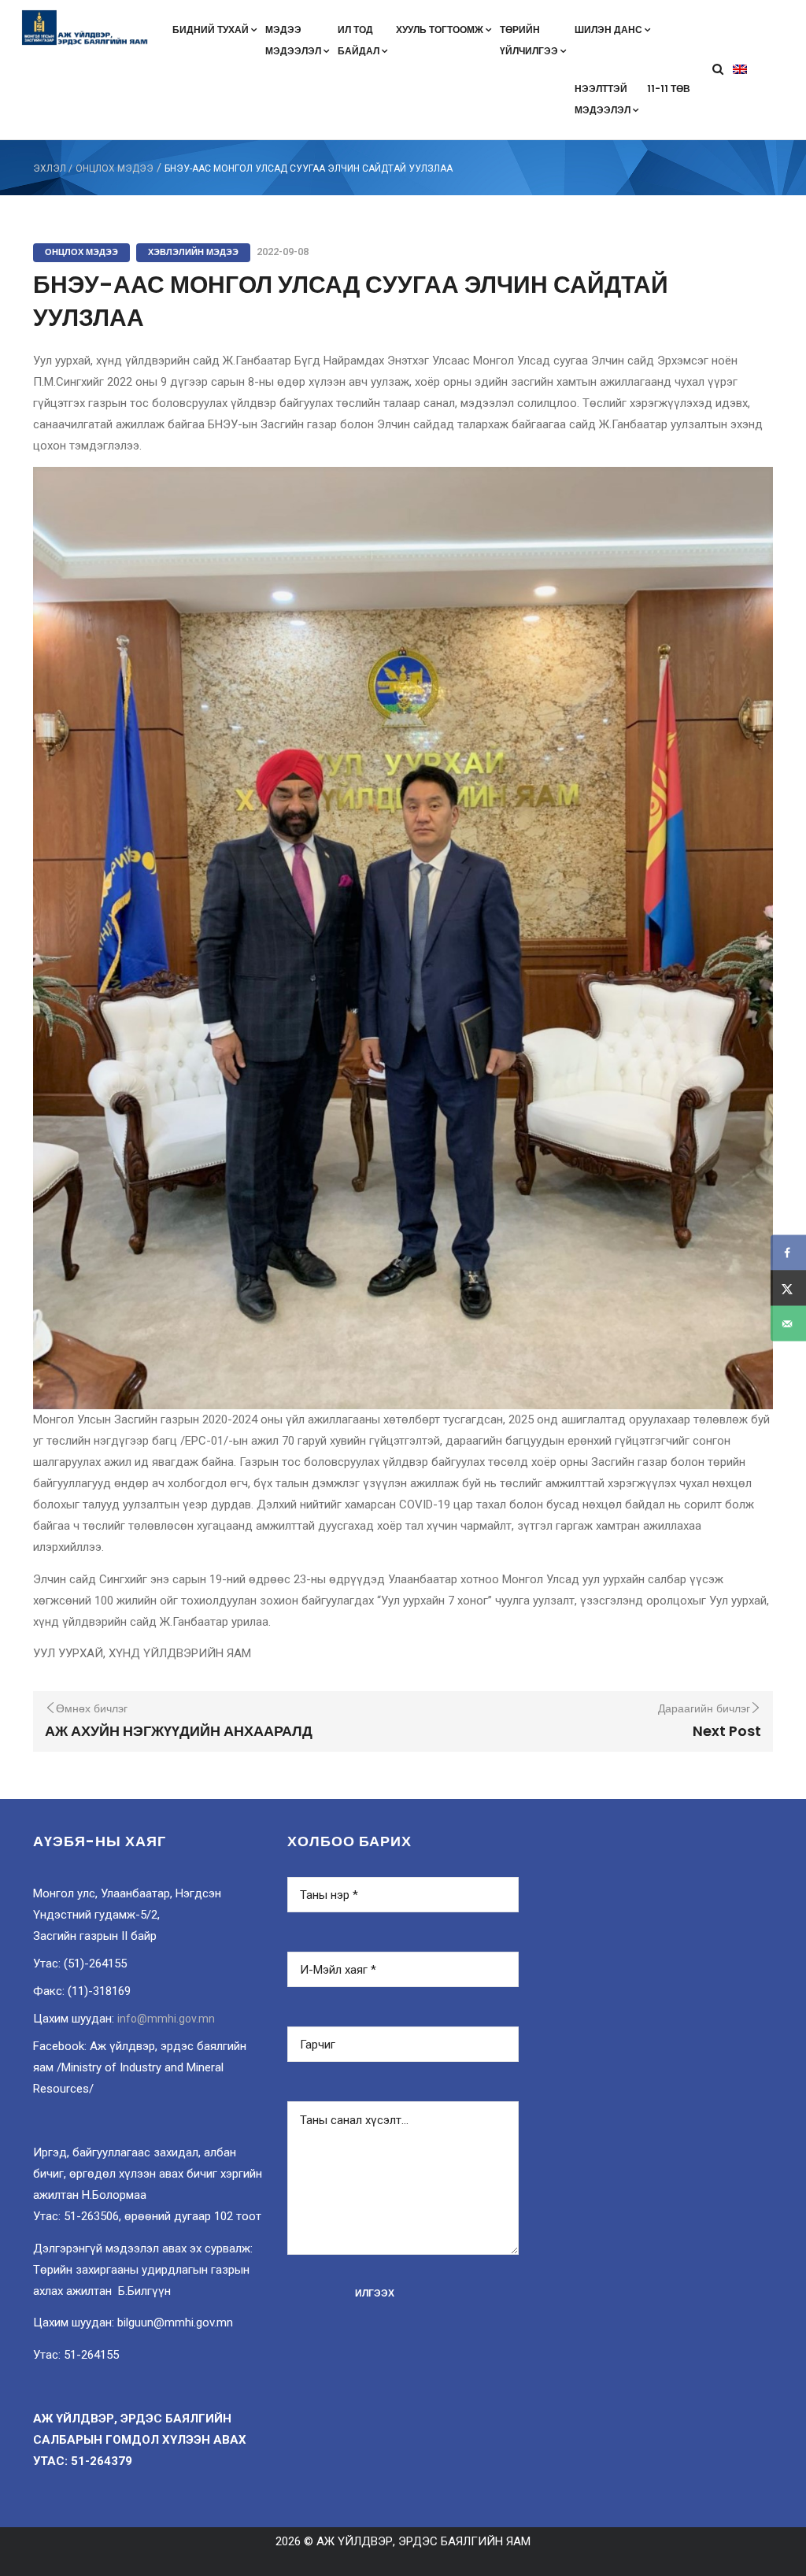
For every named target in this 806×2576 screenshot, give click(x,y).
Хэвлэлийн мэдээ (193, 252)
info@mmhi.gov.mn (166, 2019)
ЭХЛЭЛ (50, 168)
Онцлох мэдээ (115, 168)
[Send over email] (788, 1324)
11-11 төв (669, 89)
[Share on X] (788, 1288)
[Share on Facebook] (788, 1253)
